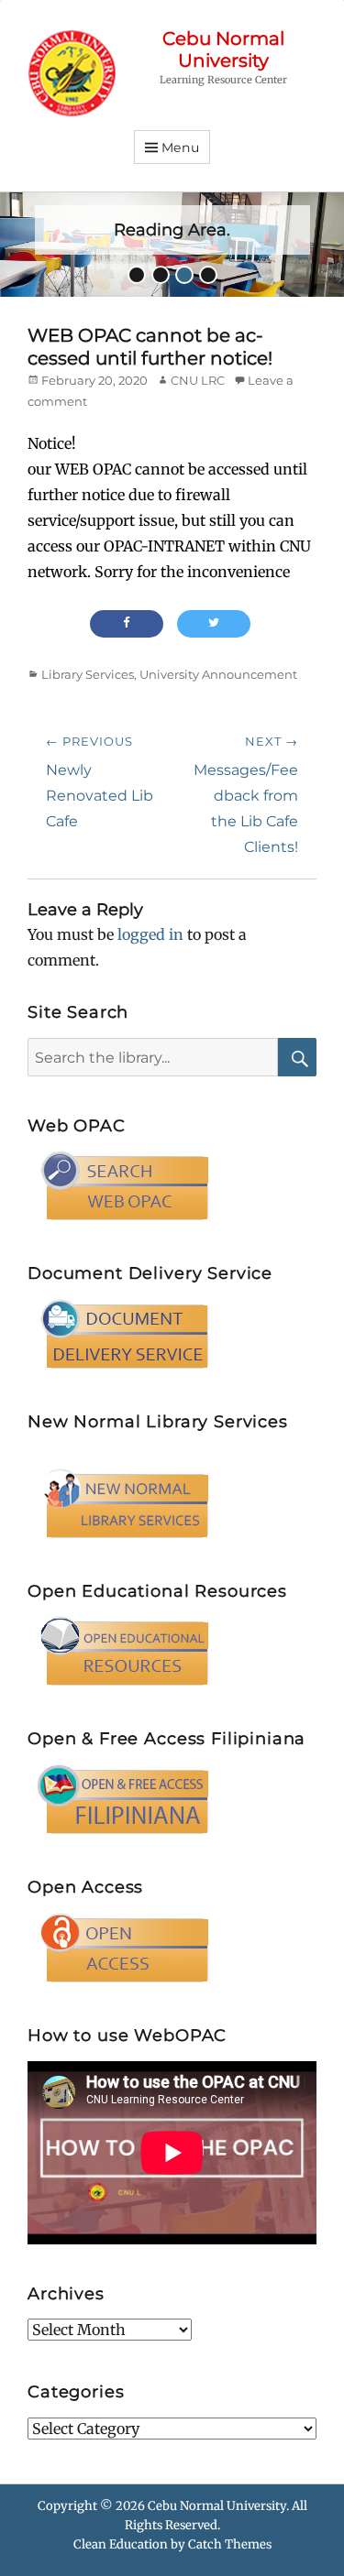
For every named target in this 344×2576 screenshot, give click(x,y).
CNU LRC (198, 380)
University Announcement (218, 674)
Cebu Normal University (223, 49)
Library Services (88, 674)
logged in (150, 934)
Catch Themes (230, 2544)
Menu (181, 147)
